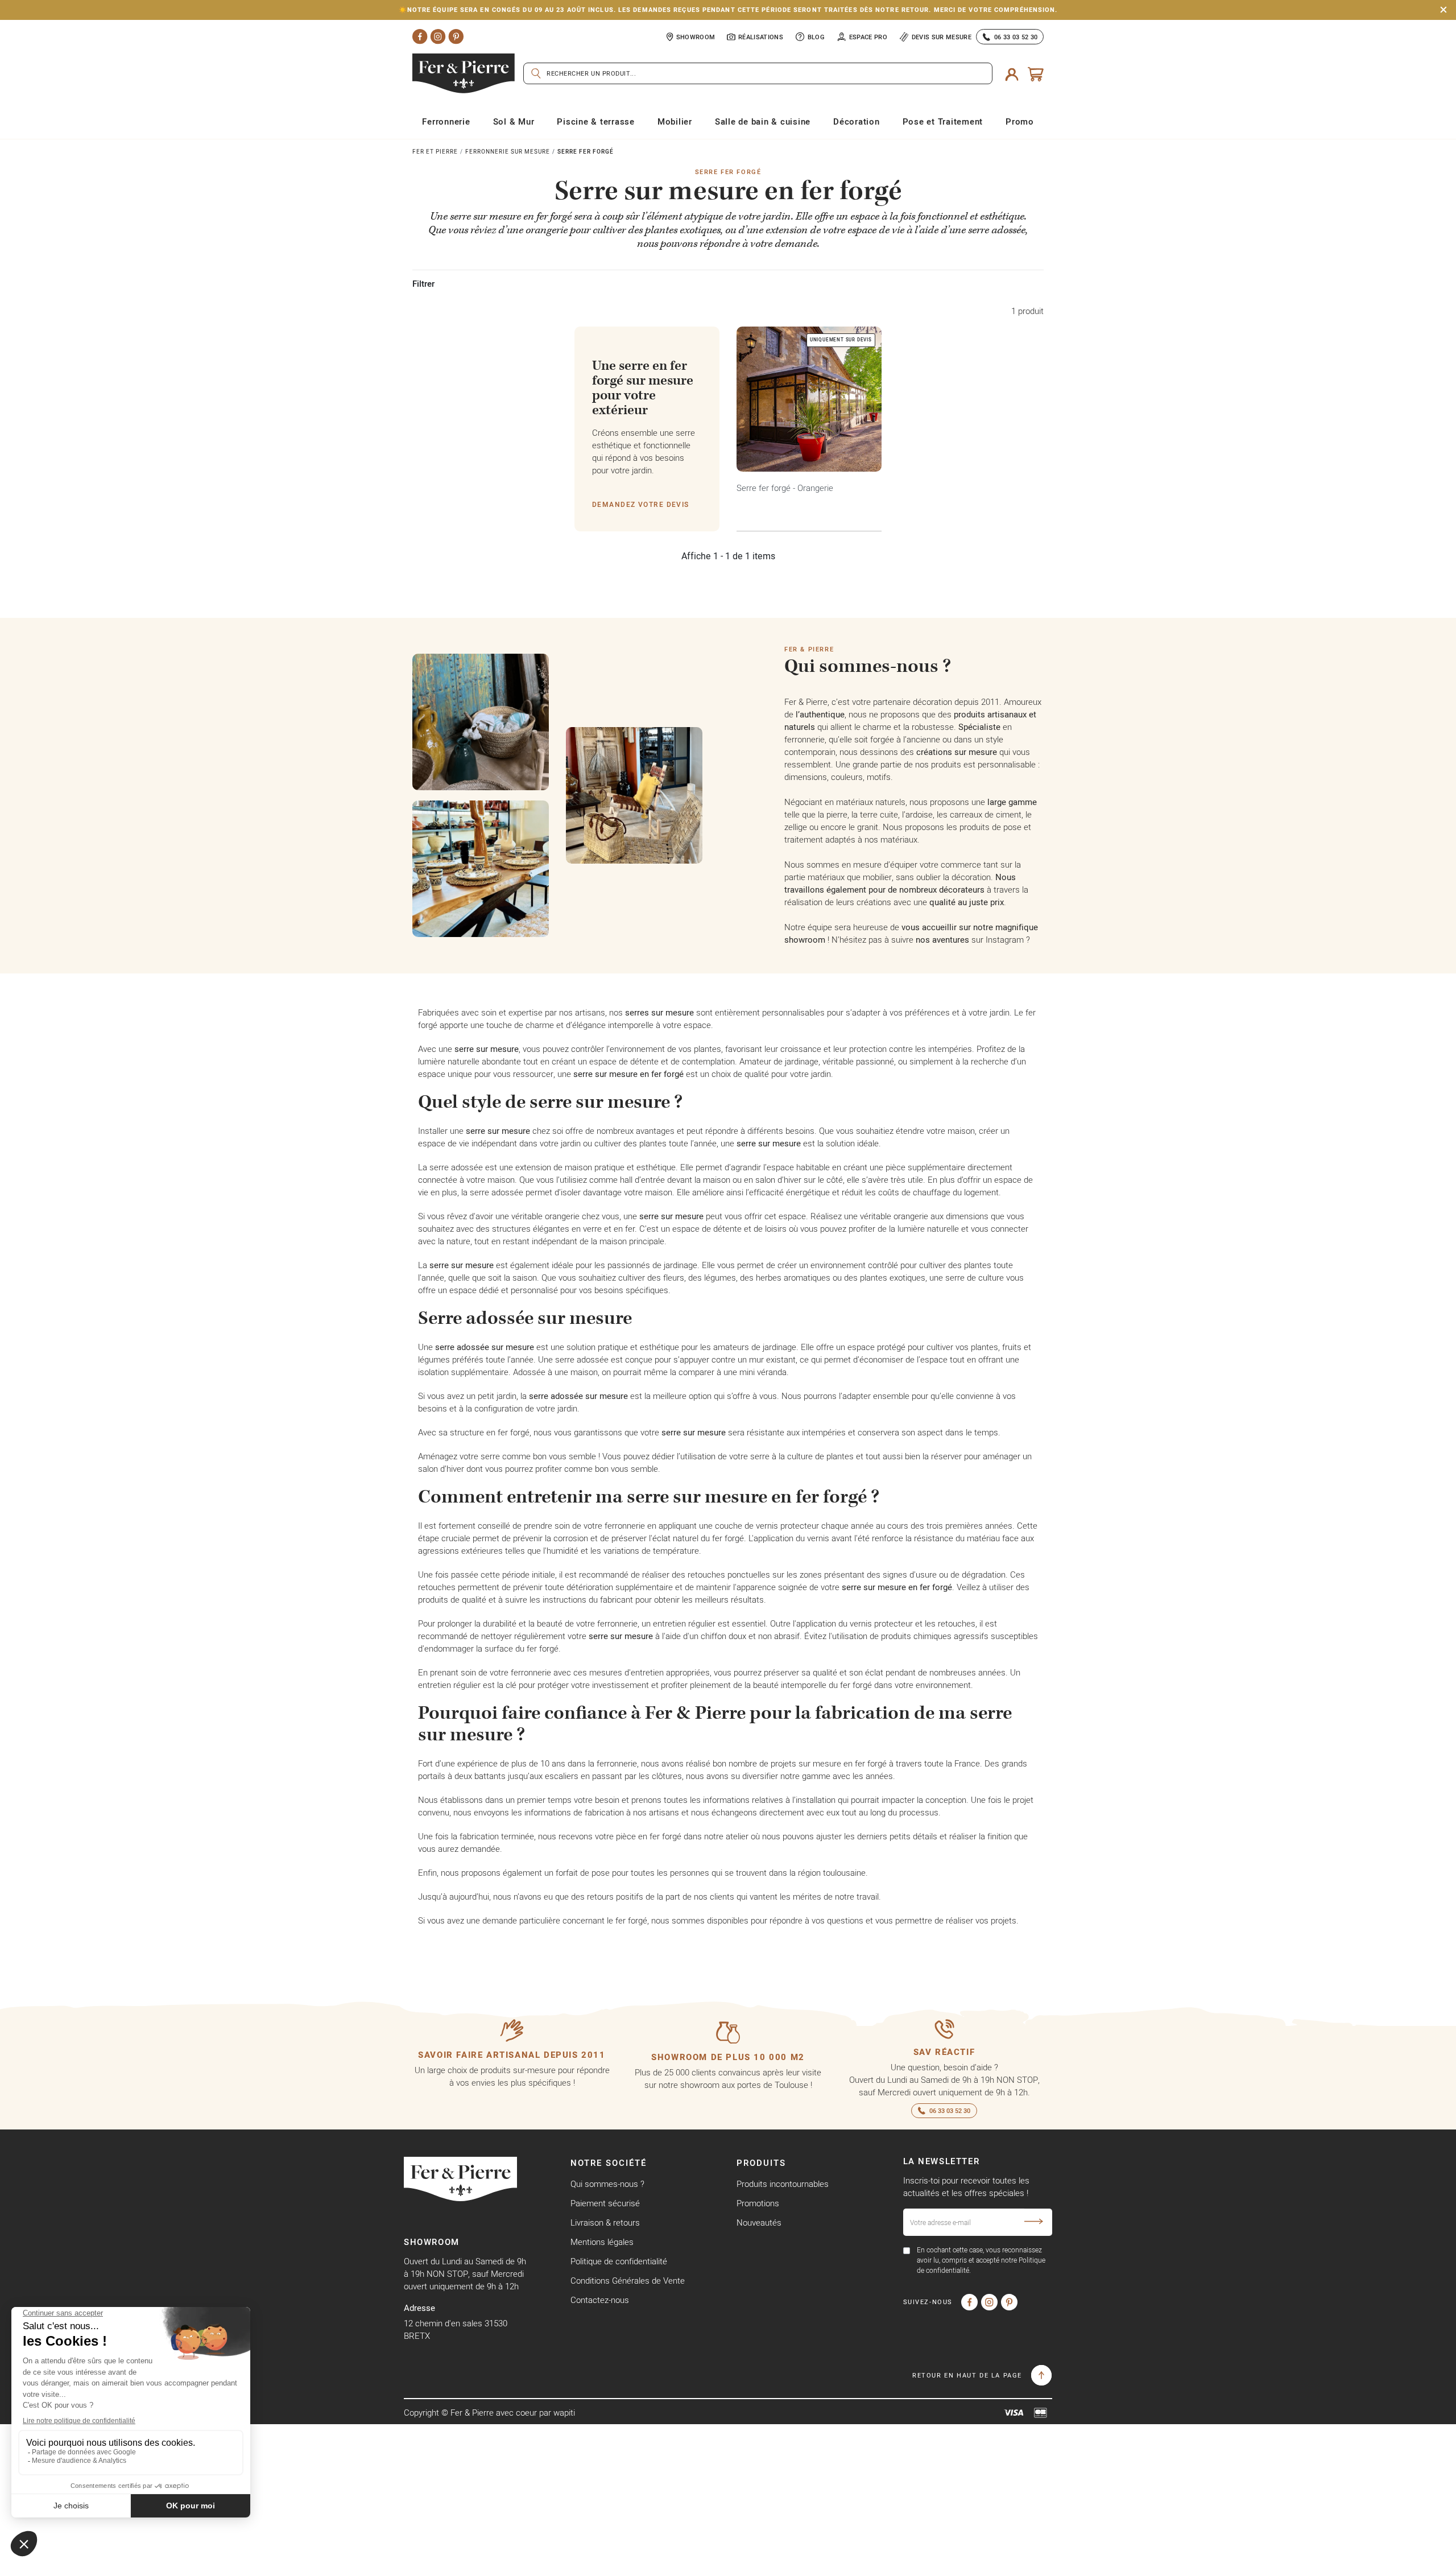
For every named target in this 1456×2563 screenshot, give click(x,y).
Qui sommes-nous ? (607, 2184)
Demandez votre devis (641, 504)
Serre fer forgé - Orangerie (785, 488)
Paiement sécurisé (605, 2203)
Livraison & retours (605, 2222)
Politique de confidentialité (619, 2261)
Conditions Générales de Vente (628, 2281)
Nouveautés (759, 2222)
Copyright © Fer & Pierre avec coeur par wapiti (489, 2413)
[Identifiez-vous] (1012, 74)
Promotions (758, 2203)
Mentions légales (602, 2242)
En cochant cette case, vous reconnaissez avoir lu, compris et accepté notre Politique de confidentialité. (981, 2260)
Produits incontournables (783, 2184)
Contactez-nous (600, 2300)
